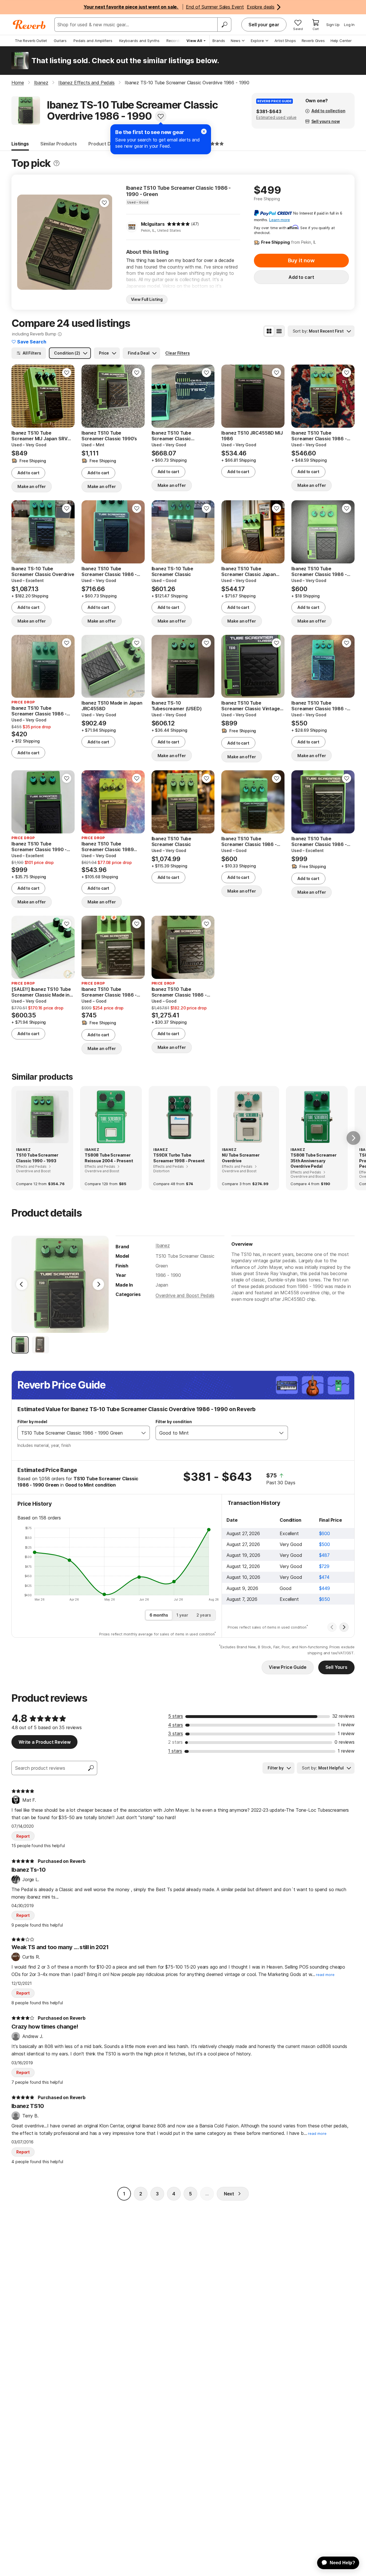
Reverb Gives (313, 41)
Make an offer (32, 486)
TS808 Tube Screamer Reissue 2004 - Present (109, 1158)
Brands (219, 41)
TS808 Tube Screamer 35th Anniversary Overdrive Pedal (314, 1161)
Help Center (341, 41)
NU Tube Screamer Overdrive (241, 1158)
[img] (178, 224)
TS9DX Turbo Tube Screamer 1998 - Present (179, 1158)
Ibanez (163, 1245)
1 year (182, 1615)
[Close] (204, 131)
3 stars (176, 1733)
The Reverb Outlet (31, 41)
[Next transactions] (344, 1627)
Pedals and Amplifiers (93, 41)
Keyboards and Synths (139, 41)
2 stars (175, 1742)
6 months (159, 1615)
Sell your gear (264, 25)
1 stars (175, 1751)
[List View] (279, 331)
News (236, 41)
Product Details (106, 144)
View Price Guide (288, 1667)
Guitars (60, 41)
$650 (325, 1599)
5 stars (176, 1716)
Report (23, 1836)
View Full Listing (147, 299)
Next (229, 2194)
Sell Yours (336, 1667)
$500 (325, 1544)
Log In (349, 25)
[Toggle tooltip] (56, 163)
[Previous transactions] (332, 1627)
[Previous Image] (22, 1284)
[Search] (224, 25)
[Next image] (104, 242)
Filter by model (32, 1422)
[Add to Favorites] (161, 116)
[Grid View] (269, 331)
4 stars (176, 1725)
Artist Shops (285, 41)
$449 (325, 1588)
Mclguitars (153, 224)
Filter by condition (174, 1422)
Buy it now (301, 260)
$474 (324, 1577)
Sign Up (333, 25)
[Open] (144, 1433)
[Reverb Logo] (29, 25)
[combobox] (78, 1433)
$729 (324, 1566)
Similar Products (59, 144)
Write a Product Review (44, 1742)
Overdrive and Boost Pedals (185, 1295)
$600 (325, 1533)
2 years (204, 1615)
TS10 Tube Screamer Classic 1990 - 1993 (37, 1158)
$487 (324, 1555)
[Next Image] (98, 1284)
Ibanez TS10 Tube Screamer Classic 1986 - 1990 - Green (179, 191)
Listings (20, 144)
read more (325, 1975)
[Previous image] (25, 242)
